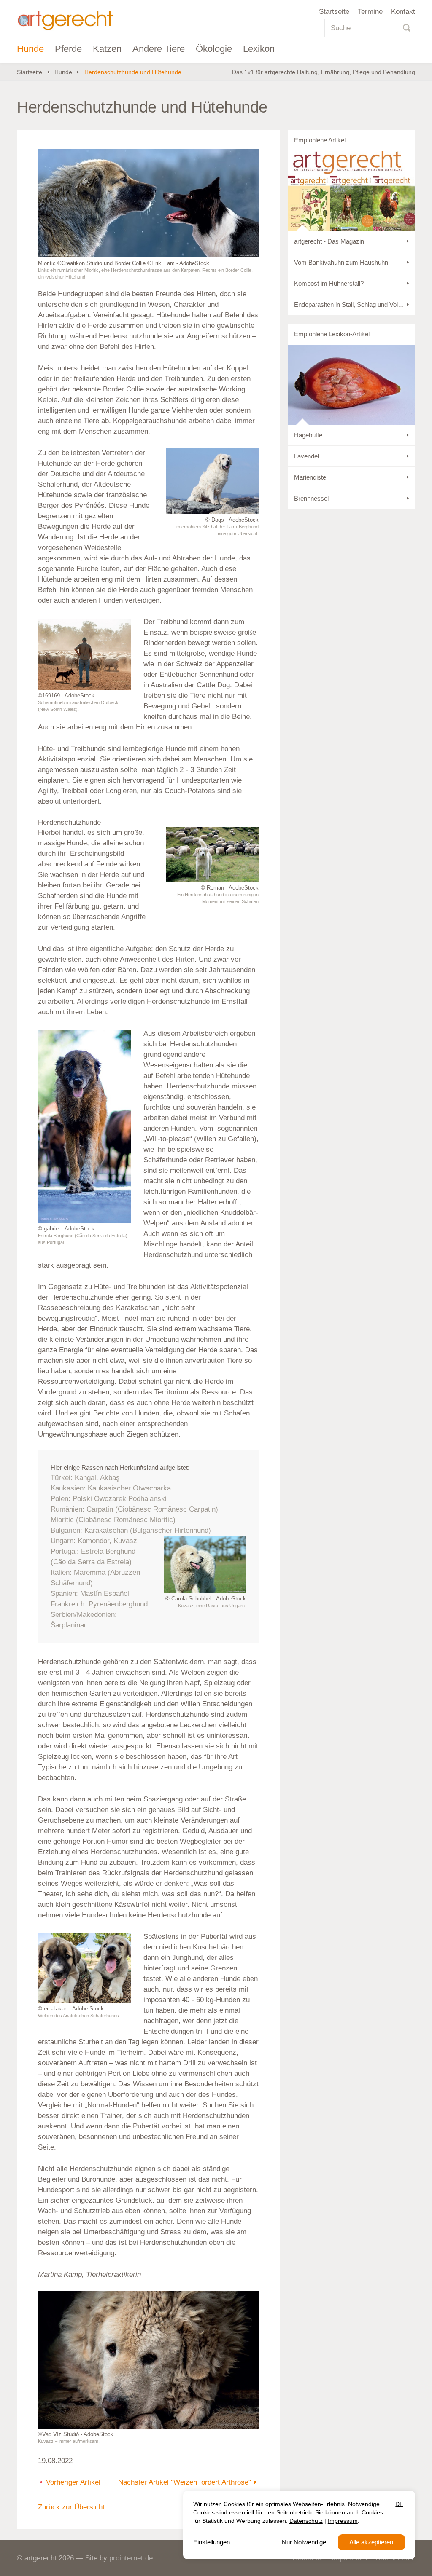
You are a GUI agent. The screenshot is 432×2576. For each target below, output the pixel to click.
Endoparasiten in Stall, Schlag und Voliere (351, 304)
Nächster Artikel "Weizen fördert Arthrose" (185, 2482)
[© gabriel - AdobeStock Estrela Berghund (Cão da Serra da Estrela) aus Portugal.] (84, 1127)
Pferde (68, 49)
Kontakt (403, 12)
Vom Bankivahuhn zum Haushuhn (341, 262)
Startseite (334, 12)
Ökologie (214, 49)
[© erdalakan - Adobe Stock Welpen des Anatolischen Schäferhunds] (84, 1968)
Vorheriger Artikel (73, 2482)
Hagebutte (308, 435)
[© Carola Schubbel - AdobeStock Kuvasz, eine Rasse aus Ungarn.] (205, 1564)
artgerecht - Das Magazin (329, 241)
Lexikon (259, 49)
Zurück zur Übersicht (71, 2507)
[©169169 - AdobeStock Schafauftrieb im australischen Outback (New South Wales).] (84, 654)
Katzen (107, 49)
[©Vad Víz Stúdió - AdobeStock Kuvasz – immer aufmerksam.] (148, 2360)
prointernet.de (131, 2558)
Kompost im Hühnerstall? (329, 283)
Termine (370, 12)
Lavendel (306, 456)
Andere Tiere (159, 49)
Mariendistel (311, 477)
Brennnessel (311, 498)
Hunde (30, 49)
